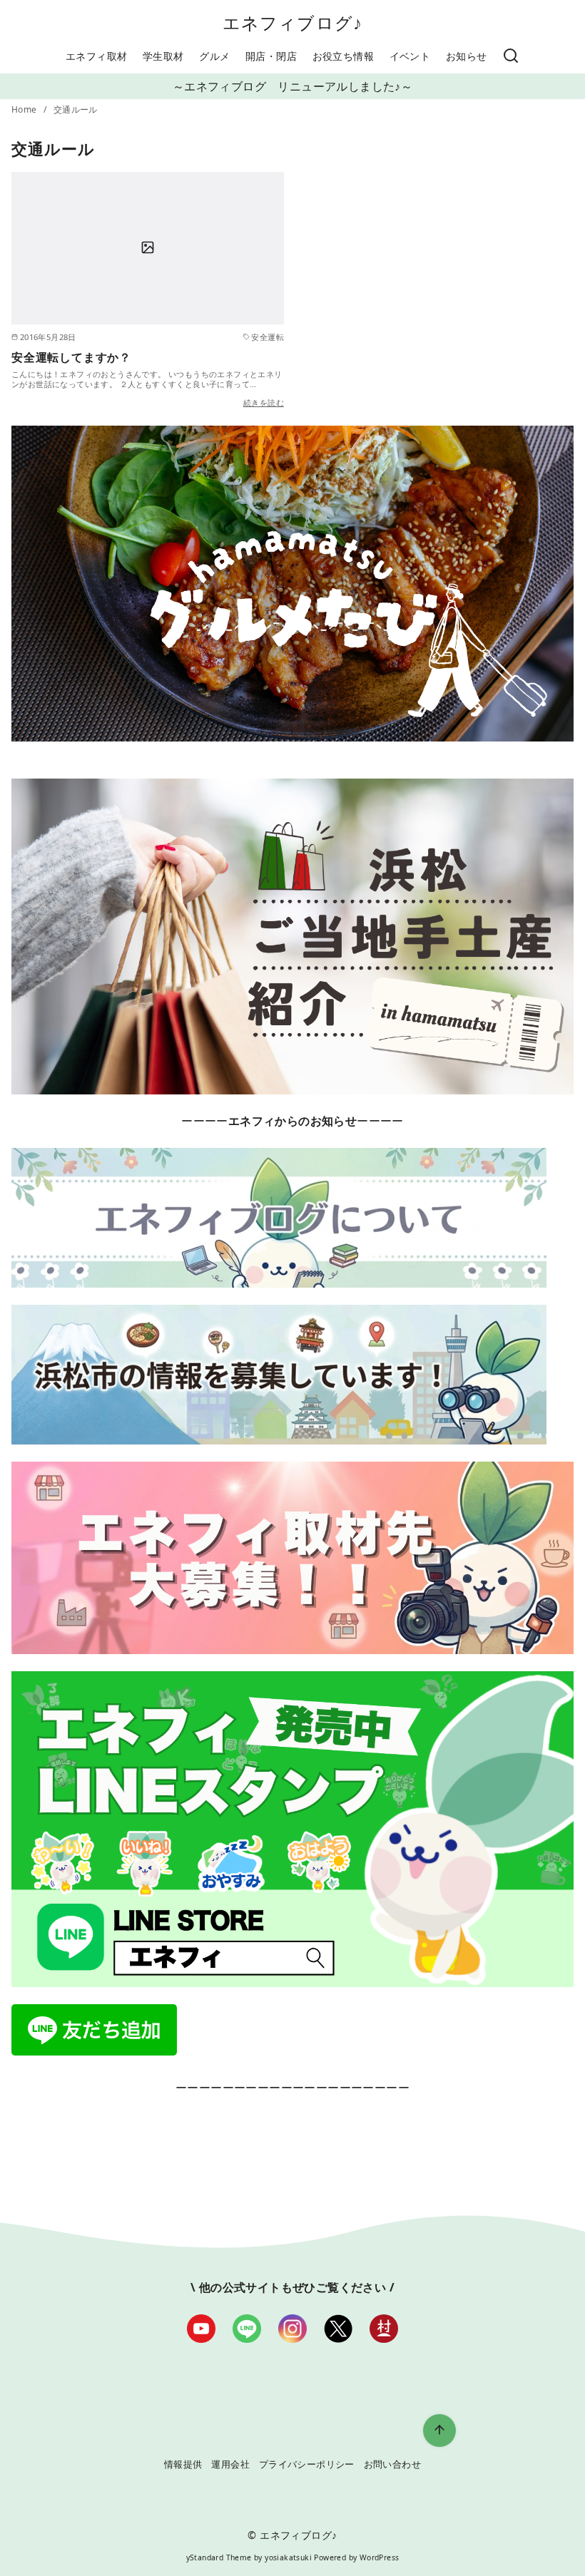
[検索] (511, 56)
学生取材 (163, 56)
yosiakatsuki (288, 2557)
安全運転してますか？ (71, 357)
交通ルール (76, 109)
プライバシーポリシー (307, 2464)
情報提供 (183, 2464)
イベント (410, 56)
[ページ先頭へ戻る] (439, 2431)
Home (25, 109)
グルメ (214, 56)
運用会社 (230, 2464)
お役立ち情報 (343, 56)
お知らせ (467, 56)
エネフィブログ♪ (293, 22)
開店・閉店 (271, 56)
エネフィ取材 (96, 56)
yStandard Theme (219, 2557)
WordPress (380, 2557)
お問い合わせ (392, 2464)
